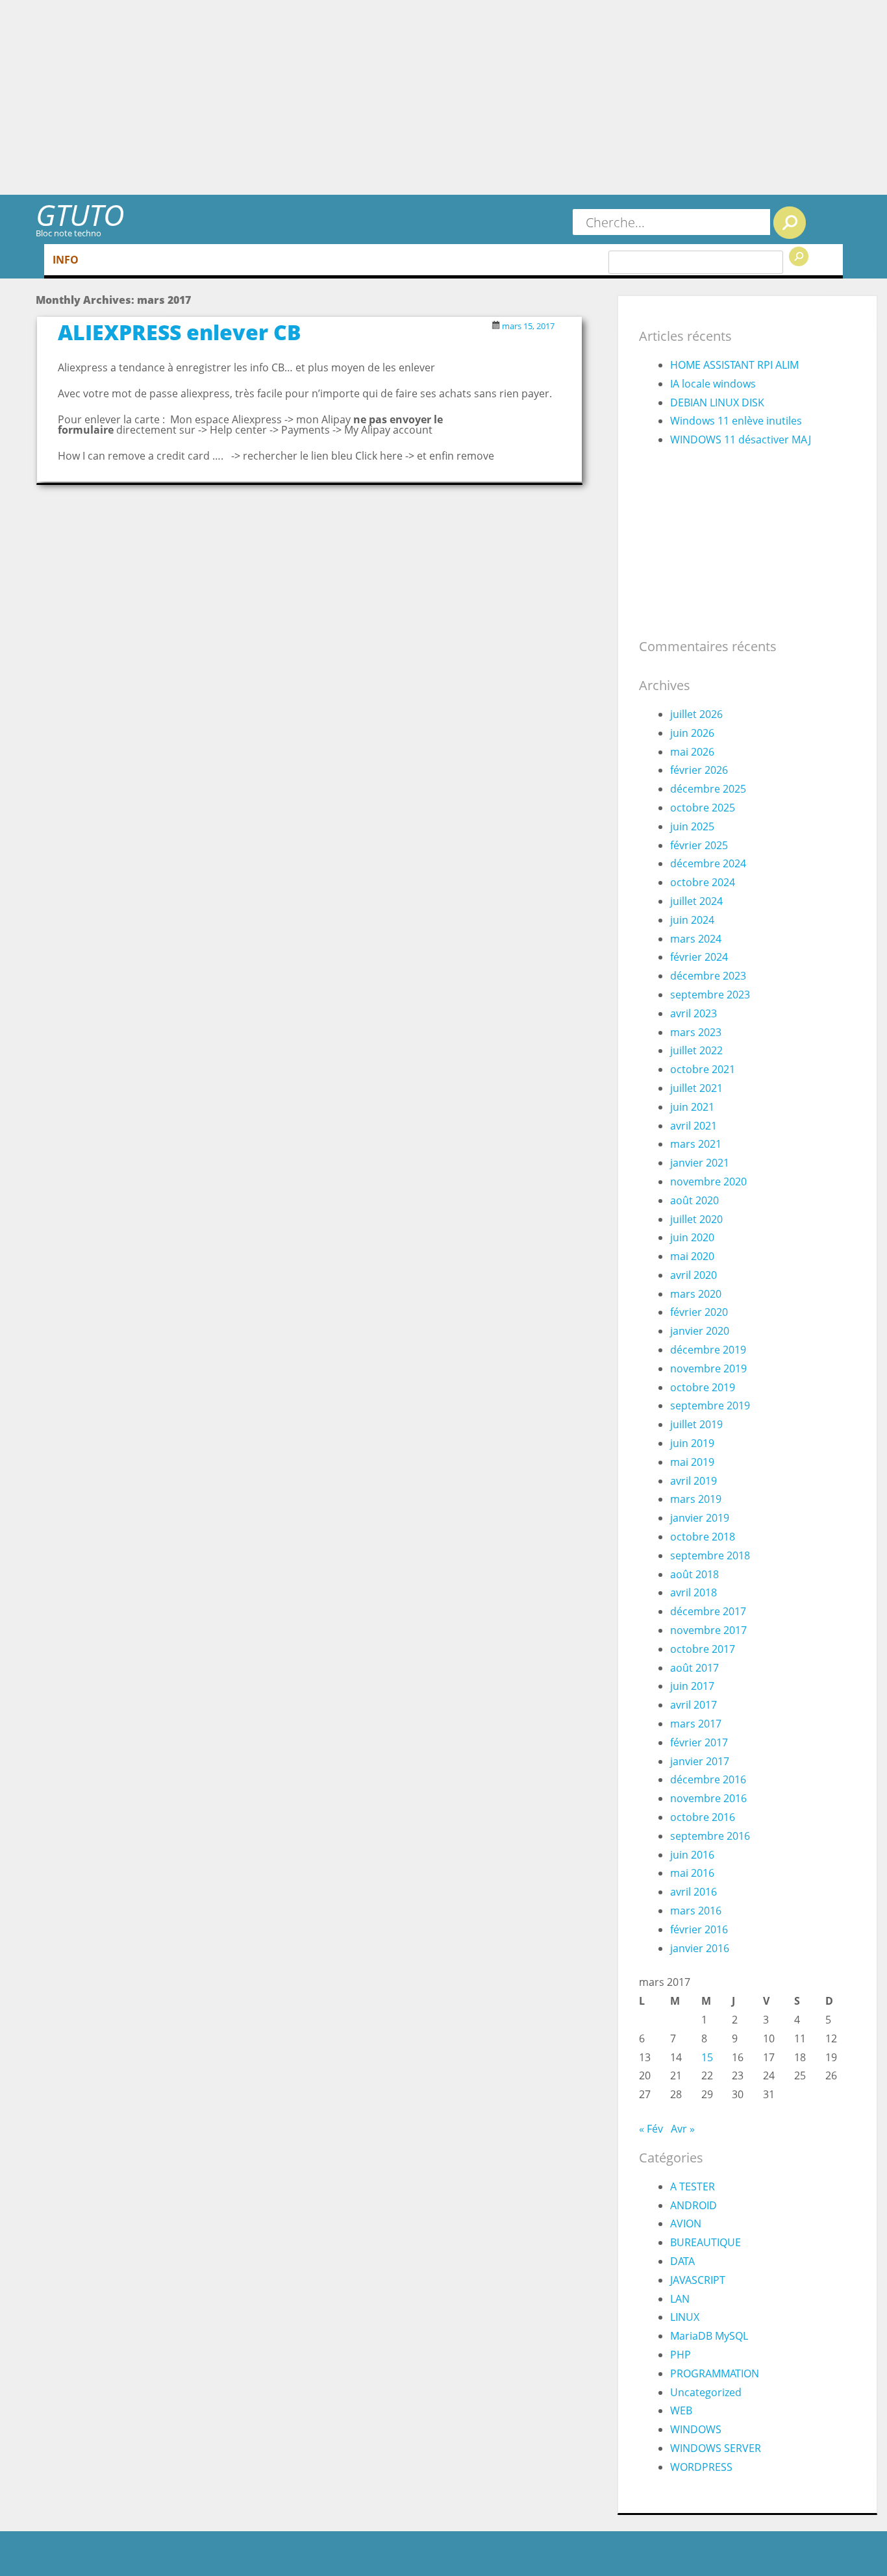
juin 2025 (692, 826)
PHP (681, 2355)
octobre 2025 (703, 808)
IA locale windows (713, 384)
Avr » (683, 2129)
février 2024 (699, 957)
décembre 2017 (708, 1611)
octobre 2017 (703, 1649)
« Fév (651, 2129)
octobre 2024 (703, 882)
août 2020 (694, 1200)
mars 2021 (696, 1144)
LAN (680, 2299)
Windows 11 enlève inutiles (736, 421)
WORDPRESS (701, 2467)
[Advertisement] (443, 97)
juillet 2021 (696, 1088)
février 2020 (699, 1312)
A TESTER (693, 2186)
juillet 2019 (696, 1424)
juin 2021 (692, 1107)
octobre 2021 (703, 1069)
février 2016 (699, 1929)
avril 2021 (693, 1126)
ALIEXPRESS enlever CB (180, 332)
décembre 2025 (708, 789)
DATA (682, 2261)
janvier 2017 (700, 1761)
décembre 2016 (708, 1779)
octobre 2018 (703, 1537)
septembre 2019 (710, 1406)
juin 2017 (692, 1686)
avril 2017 (693, 1705)
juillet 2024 (696, 901)
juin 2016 (692, 1855)
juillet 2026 (696, 714)
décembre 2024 (708, 863)
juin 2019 (692, 1443)
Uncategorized (706, 2392)
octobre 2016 (703, 1817)
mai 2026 (692, 752)
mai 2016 (692, 1873)
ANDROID (693, 2205)
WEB (681, 2410)
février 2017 (699, 1742)
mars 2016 (696, 1911)
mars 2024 (696, 939)
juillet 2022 (696, 1050)
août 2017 (694, 1668)
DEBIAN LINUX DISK (717, 402)
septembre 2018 (710, 1555)
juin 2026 (692, 733)
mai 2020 (692, 1256)
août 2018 (694, 1574)
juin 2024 (692, 920)
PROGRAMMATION (715, 2373)
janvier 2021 (700, 1163)
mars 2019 (696, 1499)
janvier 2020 (700, 1331)
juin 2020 (692, 1237)
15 (707, 2057)
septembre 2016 (710, 1836)
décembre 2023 (708, 976)
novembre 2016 (708, 1798)
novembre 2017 (708, 1630)
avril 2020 (693, 1275)
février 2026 (699, 770)
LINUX (685, 2317)
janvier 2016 (700, 1948)
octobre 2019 (703, 1387)
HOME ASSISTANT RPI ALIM (734, 365)
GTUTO (80, 215)
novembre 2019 (708, 1368)
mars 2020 (696, 1294)
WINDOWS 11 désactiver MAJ (741, 440)
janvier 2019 (700, 1518)
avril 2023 (693, 1013)
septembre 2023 (710, 995)
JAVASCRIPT (698, 2280)
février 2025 (699, 845)
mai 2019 (692, 1462)
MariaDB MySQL (709, 2336)
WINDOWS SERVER (716, 2448)
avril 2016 (693, 1892)
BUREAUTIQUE (706, 2242)
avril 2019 (693, 1481)
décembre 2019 (708, 1350)
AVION (686, 2223)
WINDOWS (696, 2429)
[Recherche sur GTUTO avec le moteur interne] (790, 223)
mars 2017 (696, 1724)
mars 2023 (696, 1032)
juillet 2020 (696, 1219)
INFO (66, 260)
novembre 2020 (708, 1182)
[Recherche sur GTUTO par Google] (799, 256)
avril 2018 (693, 1592)
